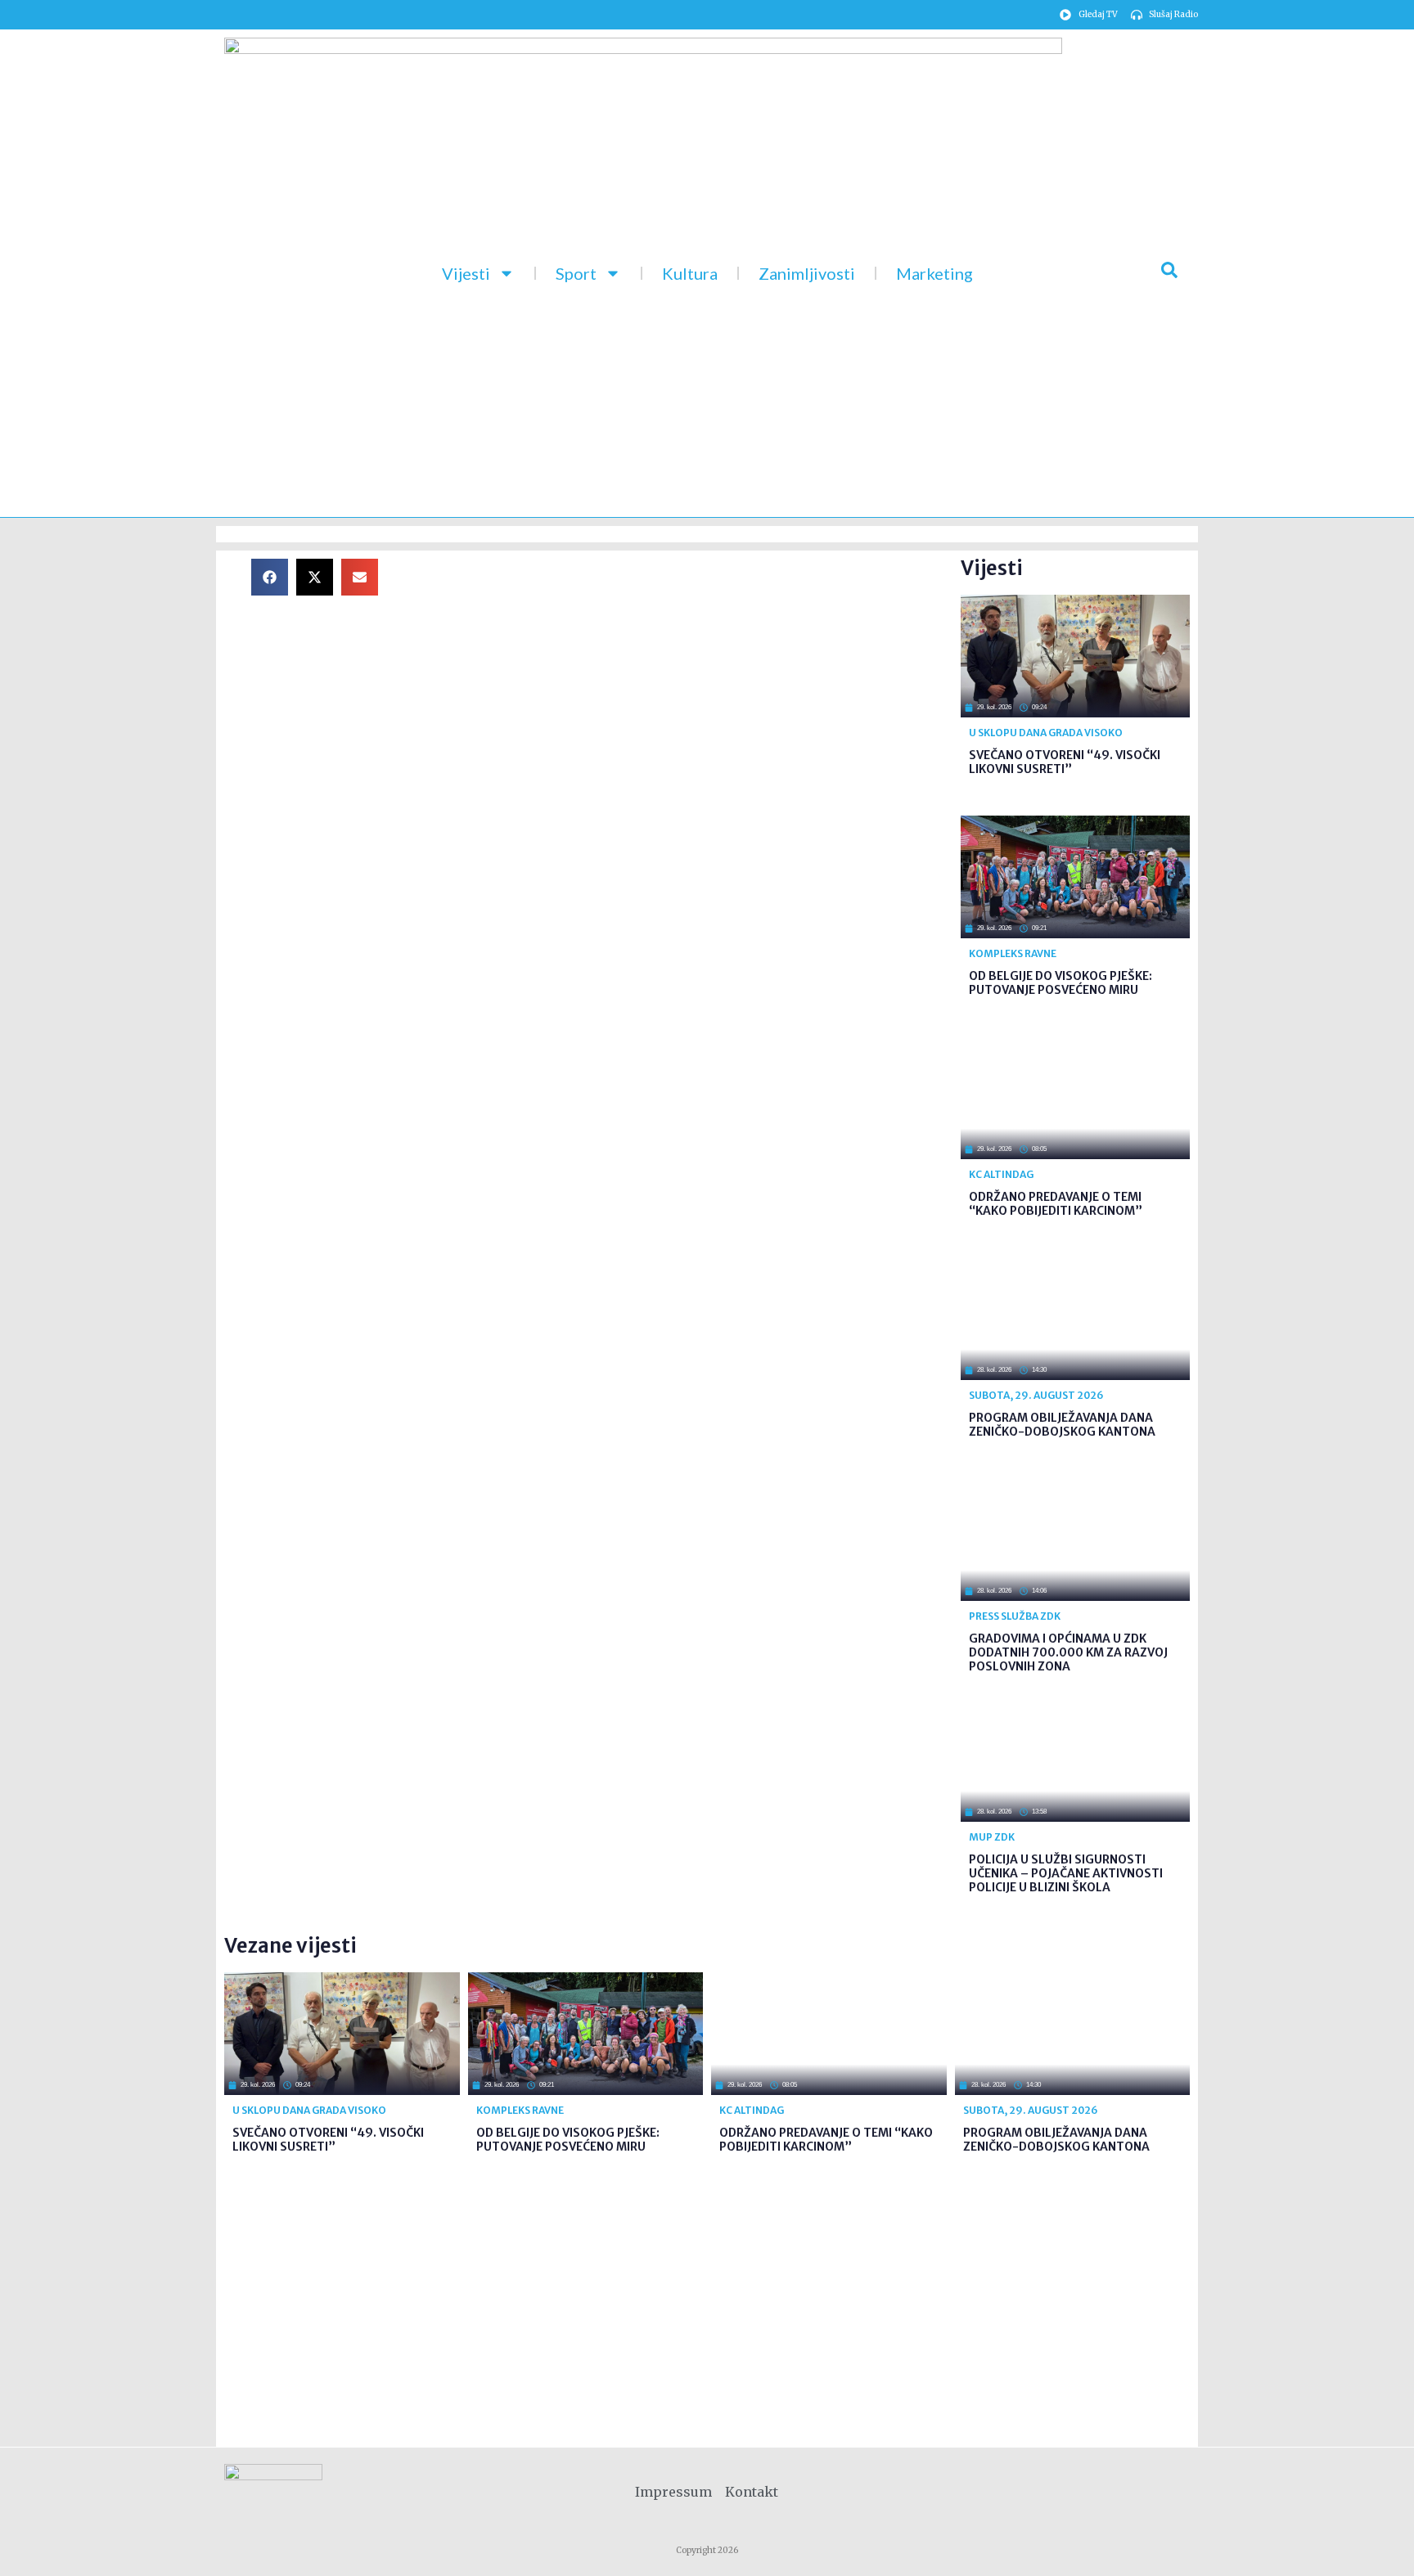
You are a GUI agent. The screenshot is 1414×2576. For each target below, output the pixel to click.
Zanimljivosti (807, 273)
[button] (270, 577)
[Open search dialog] (1169, 273)
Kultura (690, 273)
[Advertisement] (682, 673)
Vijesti (466, 273)
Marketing (934, 273)
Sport (576, 273)
